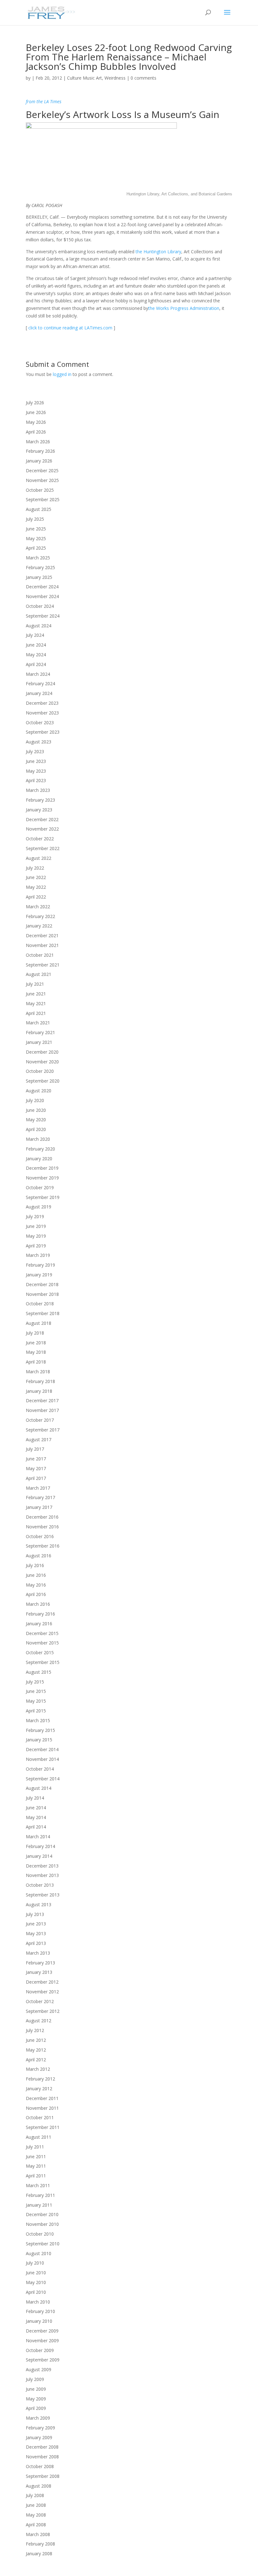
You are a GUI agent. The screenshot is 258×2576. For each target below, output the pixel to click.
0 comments (143, 78)
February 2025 (40, 567)
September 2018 (43, 1313)
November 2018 (42, 1294)
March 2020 (38, 1139)
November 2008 (42, 2457)
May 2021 (36, 1003)
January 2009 (39, 2437)
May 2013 (36, 1933)
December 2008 (42, 2447)
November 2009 (42, 2341)
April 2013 (36, 1943)
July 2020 (35, 1100)
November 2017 (42, 1410)
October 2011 (40, 2117)
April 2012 (36, 2060)
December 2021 (42, 935)
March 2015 (38, 1720)
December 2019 (42, 1168)
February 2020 (40, 1149)
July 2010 (35, 2263)
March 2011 (38, 2185)
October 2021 (40, 955)
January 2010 (39, 2321)
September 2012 (43, 2011)
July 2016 (35, 1565)
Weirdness (115, 78)
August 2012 (39, 2021)
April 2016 (36, 1594)
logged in (62, 374)
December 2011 (42, 2098)
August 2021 (39, 974)
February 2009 (40, 2428)
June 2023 (36, 761)
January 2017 (39, 1507)
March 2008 (38, 2534)
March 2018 (38, 1372)
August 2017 (39, 1439)
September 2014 (43, 1779)
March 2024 (38, 674)
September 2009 (43, 2360)
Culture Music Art (84, 78)
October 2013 (40, 1885)
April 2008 (36, 2525)
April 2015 (36, 1711)
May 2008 (36, 2515)
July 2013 (35, 1914)
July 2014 (35, 1798)
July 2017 (35, 1449)
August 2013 (39, 1904)
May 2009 (36, 2399)
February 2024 (40, 683)
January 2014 (39, 1856)
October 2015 (40, 1652)
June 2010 (36, 2273)
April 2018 (36, 1362)
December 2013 (42, 1866)
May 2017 (36, 1468)
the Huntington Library (158, 252)
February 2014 (40, 1846)
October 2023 (40, 722)
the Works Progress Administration (184, 308)
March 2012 (38, 2069)
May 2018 (36, 1352)
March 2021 (38, 1023)
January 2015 (39, 1740)
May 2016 (36, 1585)
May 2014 (36, 1817)
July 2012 (35, 2030)
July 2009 (35, 2379)
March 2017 (38, 1488)
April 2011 (36, 2176)
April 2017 (36, 1478)
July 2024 (35, 635)
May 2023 (36, 771)
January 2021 (39, 1042)
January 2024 (39, 693)
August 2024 (39, 626)
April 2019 (36, 1246)
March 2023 (38, 790)
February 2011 (40, 2195)
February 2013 (40, 1963)
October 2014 (40, 1769)
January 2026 (39, 461)
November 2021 (42, 945)
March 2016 (38, 1604)
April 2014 (36, 1827)
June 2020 (36, 1110)
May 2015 (36, 1701)
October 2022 (40, 839)
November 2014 (42, 1759)
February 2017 (40, 1497)
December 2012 (42, 1982)
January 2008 (39, 2554)
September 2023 (43, 732)
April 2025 (36, 548)
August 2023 (39, 742)
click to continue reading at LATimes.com (70, 328)
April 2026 (36, 432)
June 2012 (36, 2040)
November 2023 (42, 713)
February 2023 (40, 800)
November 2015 (42, 1643)
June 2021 (36, 994)
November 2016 (42, 1527)
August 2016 (39, 1556)
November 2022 (42, 829)
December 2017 (42, 1400)
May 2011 (36, 2166)
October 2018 (40, 1304)
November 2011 (42, 2108)
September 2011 (43, 2127)
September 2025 (43, 499)
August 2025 (39, 509)
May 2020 (36, 1120)
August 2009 (39, 2369)
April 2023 (36, 780)
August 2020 (39, 1091)
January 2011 (39, 2205)
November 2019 (42, 1178)
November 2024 (42, 596)
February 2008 (40, 2544)
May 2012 (36, 2050)
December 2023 (42, 703)
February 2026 (40, 451)
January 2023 (39, 810)
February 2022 (40, 916)
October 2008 (40, 2466)
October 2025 (40, 490)
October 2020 (40, 1071)
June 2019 (36, 1226)
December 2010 (42, 2214)
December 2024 (42, 587)
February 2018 (40, 1381)
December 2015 (42, 1633)
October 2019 (40, 1187)
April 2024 (36, 664)
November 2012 (42, 1992)
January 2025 (39, 577)
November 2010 (42, 2224)
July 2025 (35, 519)
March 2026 (38, 442)
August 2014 (39, 1788)
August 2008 (39, 2486)
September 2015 (43, 1662)
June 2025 (36, 529)
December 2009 (42, 2331)
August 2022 (39, 858)
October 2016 (40, 1536)
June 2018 (36, 1343)
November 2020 (42, 1062)
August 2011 (39, 2137)
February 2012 (40, 2079)
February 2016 (40, 1614)
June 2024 (36, 645)
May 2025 (36, 538)
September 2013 (43, 1895)
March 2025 (38, 558)
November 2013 (42, 1875)
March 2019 (38, 1255)
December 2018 (42, 1284)
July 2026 (35, 403)
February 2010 (40, 2311)
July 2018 (35, 1333)
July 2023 (35, 751)
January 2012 (39, 2089)
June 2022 (36, 877)
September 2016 (43, 1546)
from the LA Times (44, 101)
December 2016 (42, 1517)
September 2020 (43, 1081)
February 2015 (40, 1730)
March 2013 (38, 1953)
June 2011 (36, 2156)
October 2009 (40, 2350)
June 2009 (36, 2389)
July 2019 (35, 1216)
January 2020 (39, 1159)
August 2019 (39, 1207)
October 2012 (40, 2001)
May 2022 (36, 887)
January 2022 (39, 926)
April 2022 (36, 897)
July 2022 (35, 868)
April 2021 (36, 1013)
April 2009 (36, 2408)
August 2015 (39, 1672)
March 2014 (38, 1837)
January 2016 (39, 1624)
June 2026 (36, 412)
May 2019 (36, 1236)
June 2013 (36, 1924)
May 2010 (36, 2282)
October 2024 (40, 606)
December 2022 (42, 819)
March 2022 (38, 907)
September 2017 (43, 1430)
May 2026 (36, 422)
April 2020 (36, 1129)
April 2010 (36, 2292)
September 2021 (43, 965)
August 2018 (39, 1323)
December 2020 (42, 1052)
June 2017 (36, 1459)
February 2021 (40, 1032)
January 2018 (39, 1391)
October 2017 (40, 1420)
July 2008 (35, 2495)
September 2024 (43, 616)
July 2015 (35, 1682)
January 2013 (39, 1972)
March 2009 (38, 2418)
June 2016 (36, 1575)
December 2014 (42, 1749)
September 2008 (43, 2476)
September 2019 (43, 1197)
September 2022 (43, 848)
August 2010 (39, 2253)
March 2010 (38, 2302)
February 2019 (40, 1265)
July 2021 (35, 984)
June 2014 (36, 1808)
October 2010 (40, 2234)
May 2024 (36, 655)
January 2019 (39, 1275)
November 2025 (42, 480)
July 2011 (35, 2147)
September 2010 (43, 2244)
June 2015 (36, 1691)
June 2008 (36, 2505)
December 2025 (42, 470)
